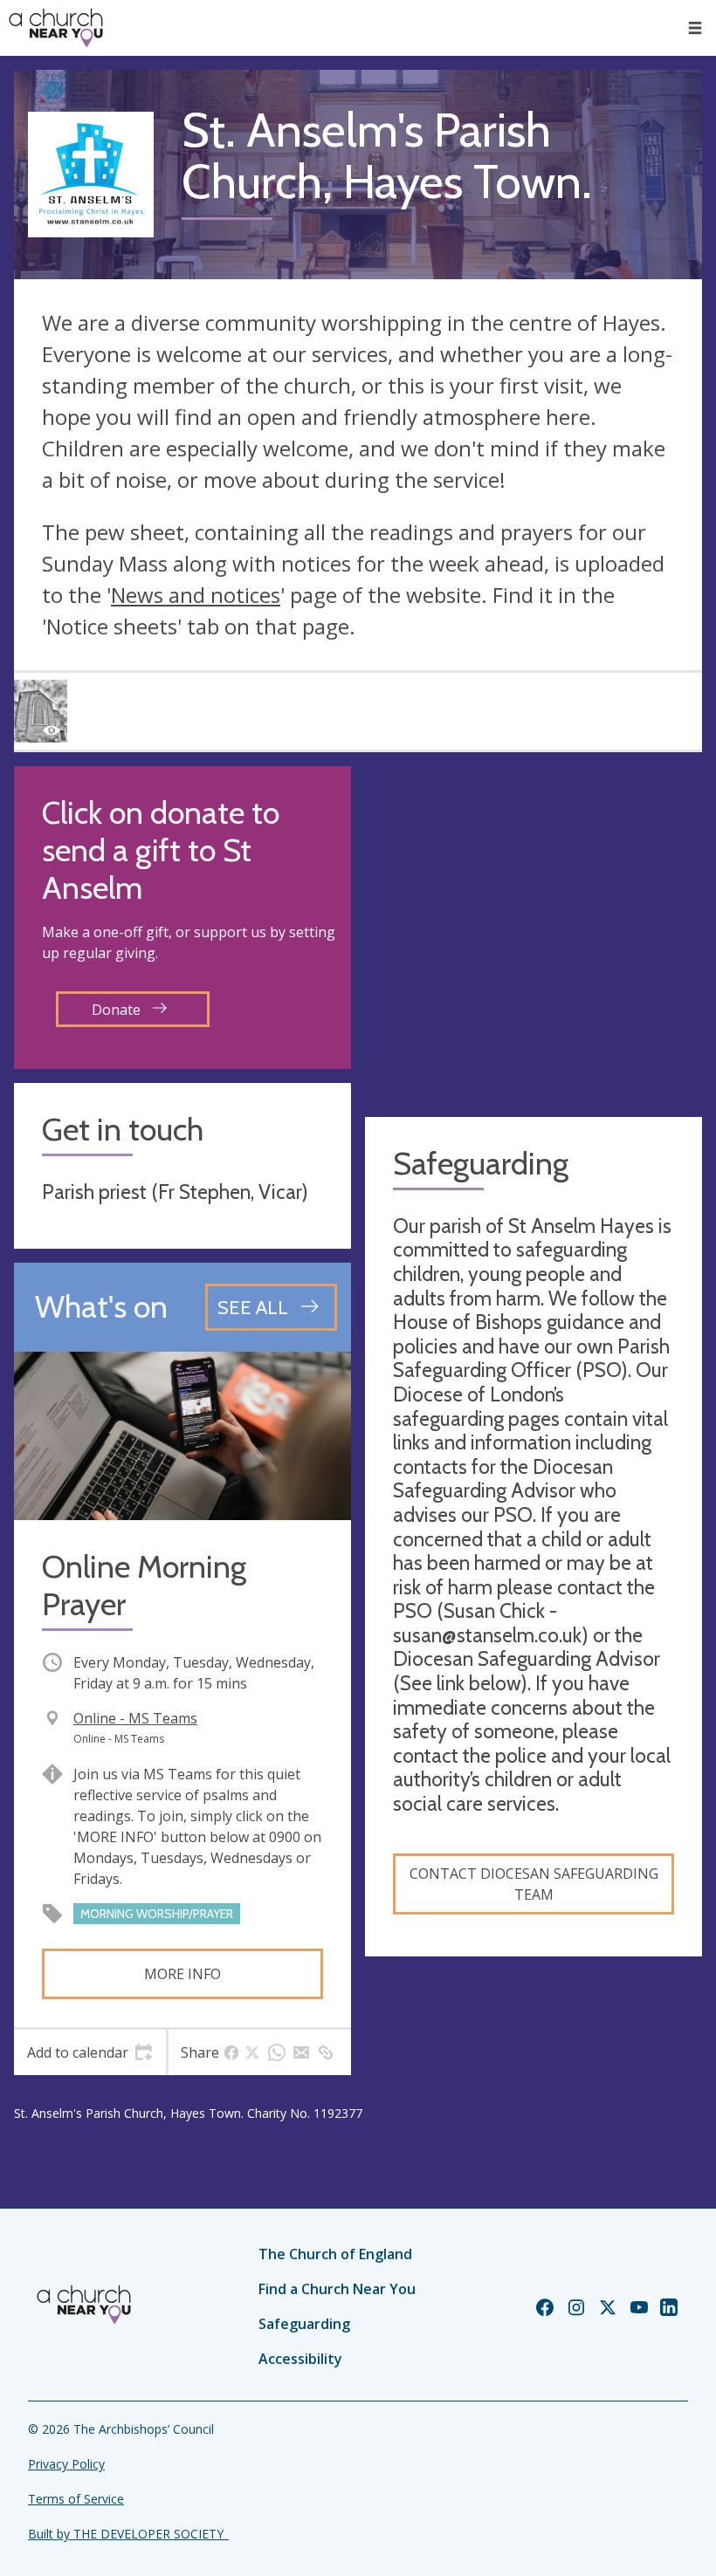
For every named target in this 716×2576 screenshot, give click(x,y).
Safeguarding (304, 2324)
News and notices (196, 595)
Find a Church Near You (337, 2289)
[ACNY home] (56, 28)
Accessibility (300, 2359)
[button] (695, 28)
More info (182, 1974)
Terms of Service (76, 2499)
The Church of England (335, 2254)
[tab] (90, 2052)
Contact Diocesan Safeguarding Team (534, 1884)
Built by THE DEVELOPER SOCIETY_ (128, 2534)
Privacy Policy (66, 2464)
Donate (118, 1010)
